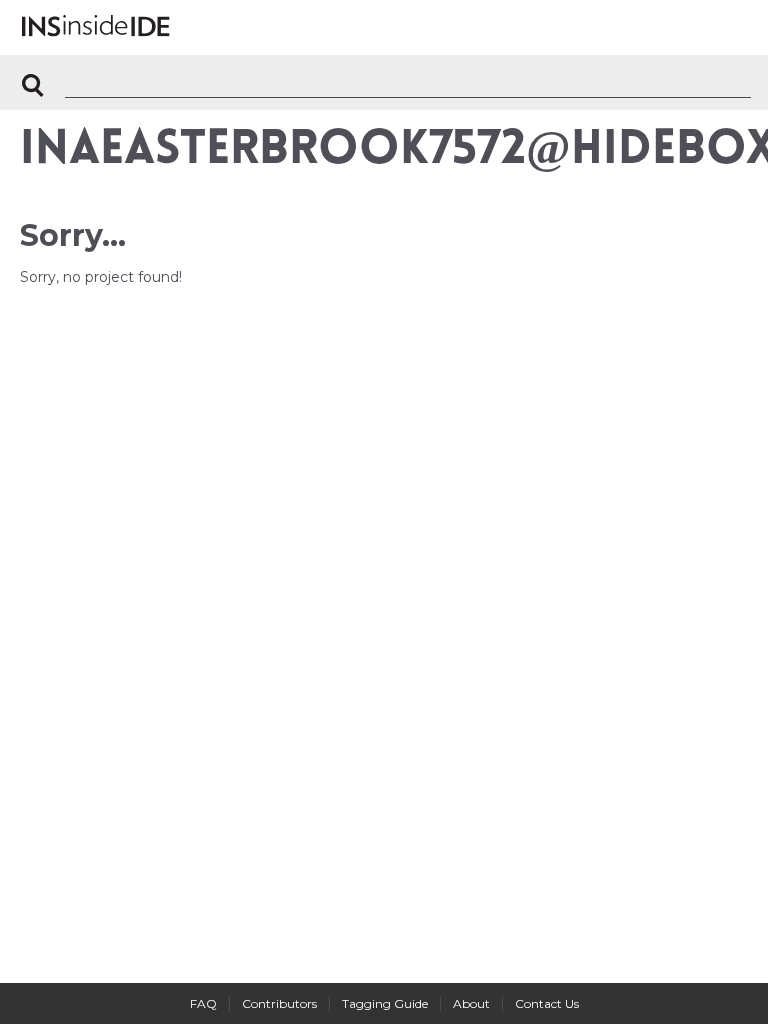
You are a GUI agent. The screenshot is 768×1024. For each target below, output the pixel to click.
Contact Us (547, 1003)
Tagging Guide (385, 1003)
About (471, 1003)
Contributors (279, 1003)
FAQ (203, 1003)
